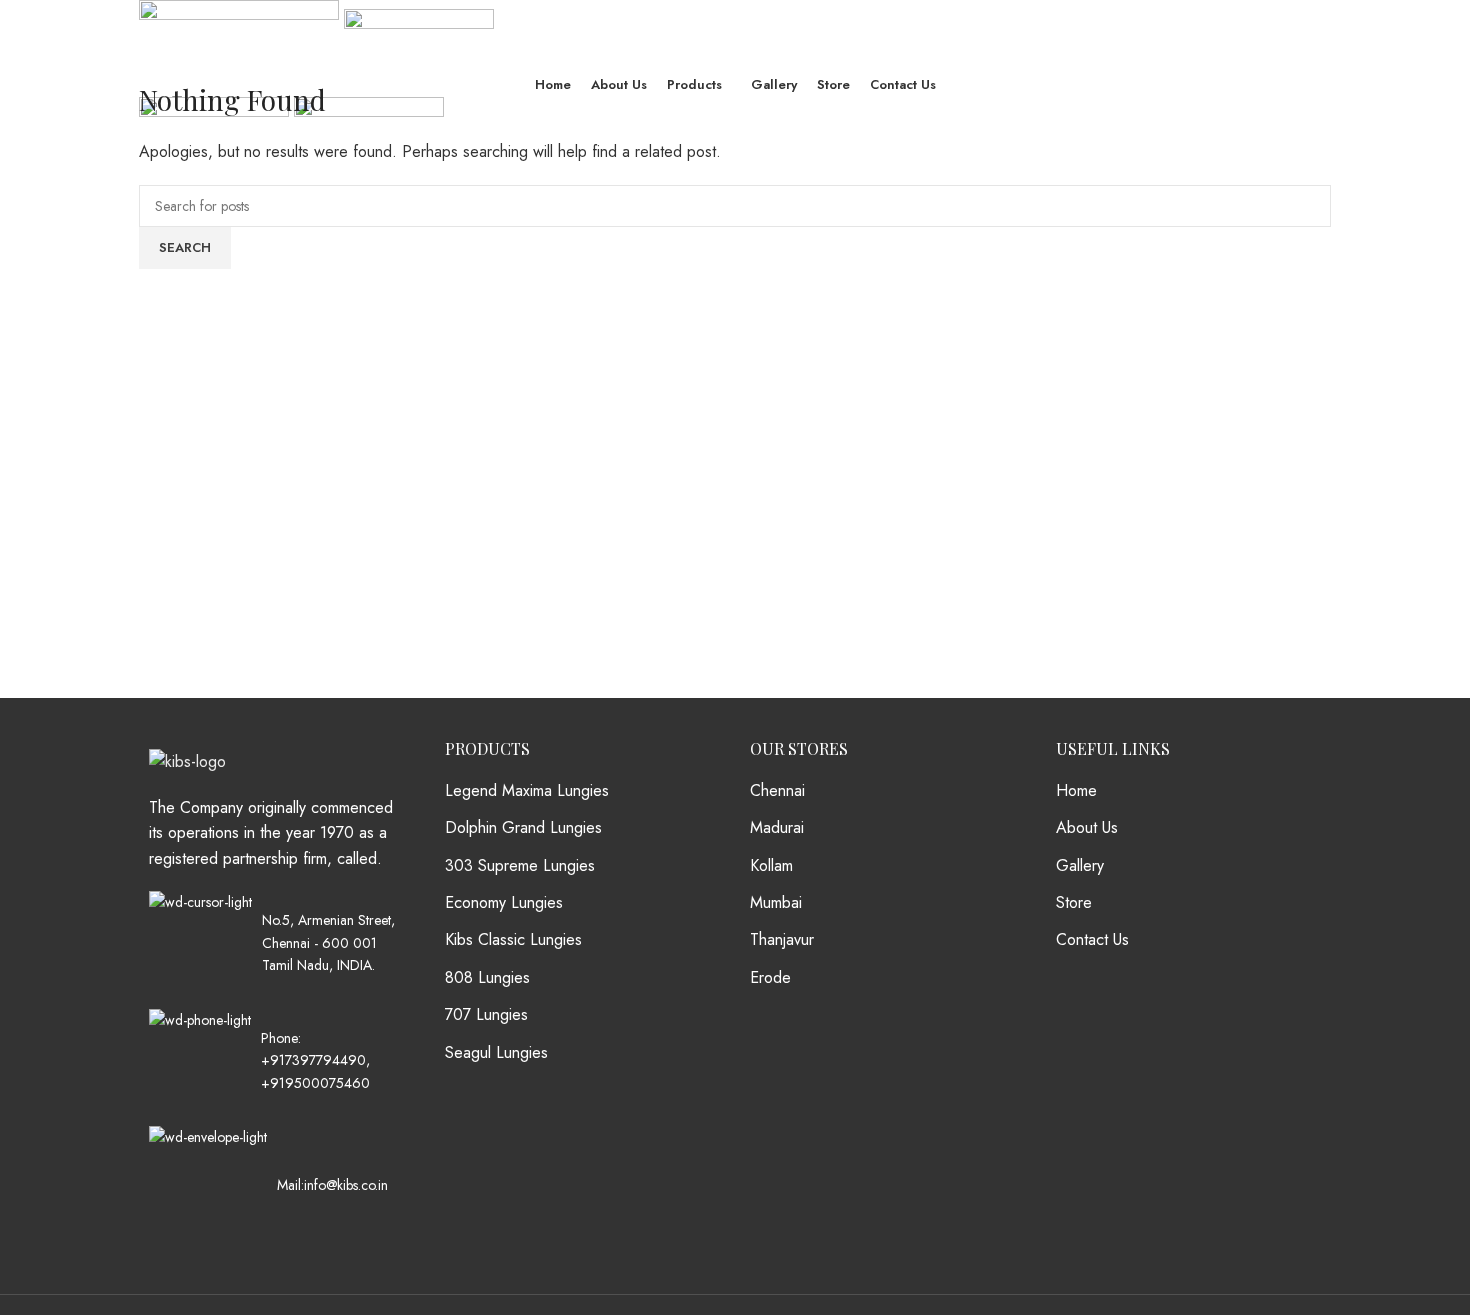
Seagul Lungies (496, 1053)
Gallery (1080, 866)
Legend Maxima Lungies (527, 791)
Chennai (777, 791)
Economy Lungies (504, 903)
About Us (1087, 828)
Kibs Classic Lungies (513, 940)
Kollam (771, 866)
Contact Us (1092, 940)
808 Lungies (487, 978)
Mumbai (776, 903)
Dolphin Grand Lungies (523, 828)
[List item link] (277, 1060)
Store (1074, 903)
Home (1076, 791)
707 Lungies (486, 1015)
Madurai (777, 828)
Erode (770, 978)
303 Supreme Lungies (520, 866)
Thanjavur (782, 940)
